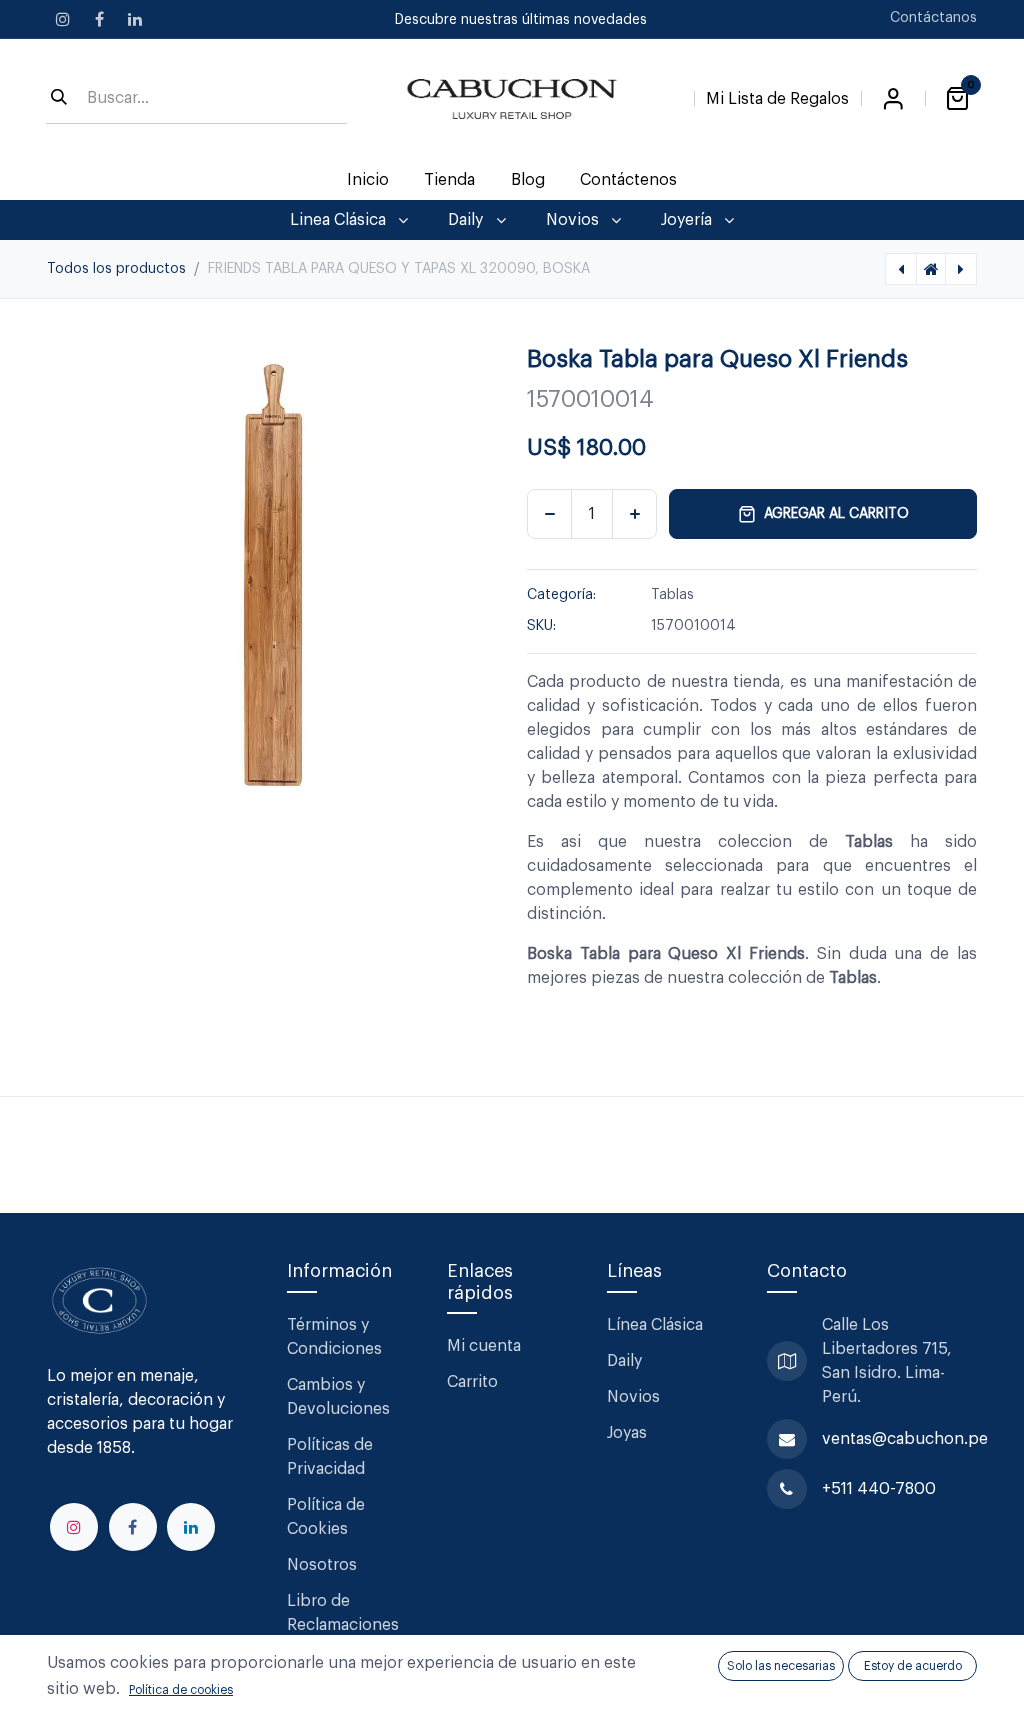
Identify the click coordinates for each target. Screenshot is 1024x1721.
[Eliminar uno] (549, 514)
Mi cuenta (484, 1346)
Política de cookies (181, 1690)
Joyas (627, 1433)
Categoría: (561, 595)
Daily (624, 1361)
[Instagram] (63, 19)
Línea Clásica (655, 1325)
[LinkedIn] (135, 19)
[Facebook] (99, 19)
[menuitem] (368, 180)
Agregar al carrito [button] (836, 514)
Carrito (472, 1382)
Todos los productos (116, 269)
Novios (633, 1397)
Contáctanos (933, 18)
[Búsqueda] (59, 99)
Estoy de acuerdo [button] (913, 1666)
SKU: (541, 626)
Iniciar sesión (893, 99)
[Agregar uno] (634, 514)
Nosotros (322, 1565)
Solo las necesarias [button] (781, 1666)
